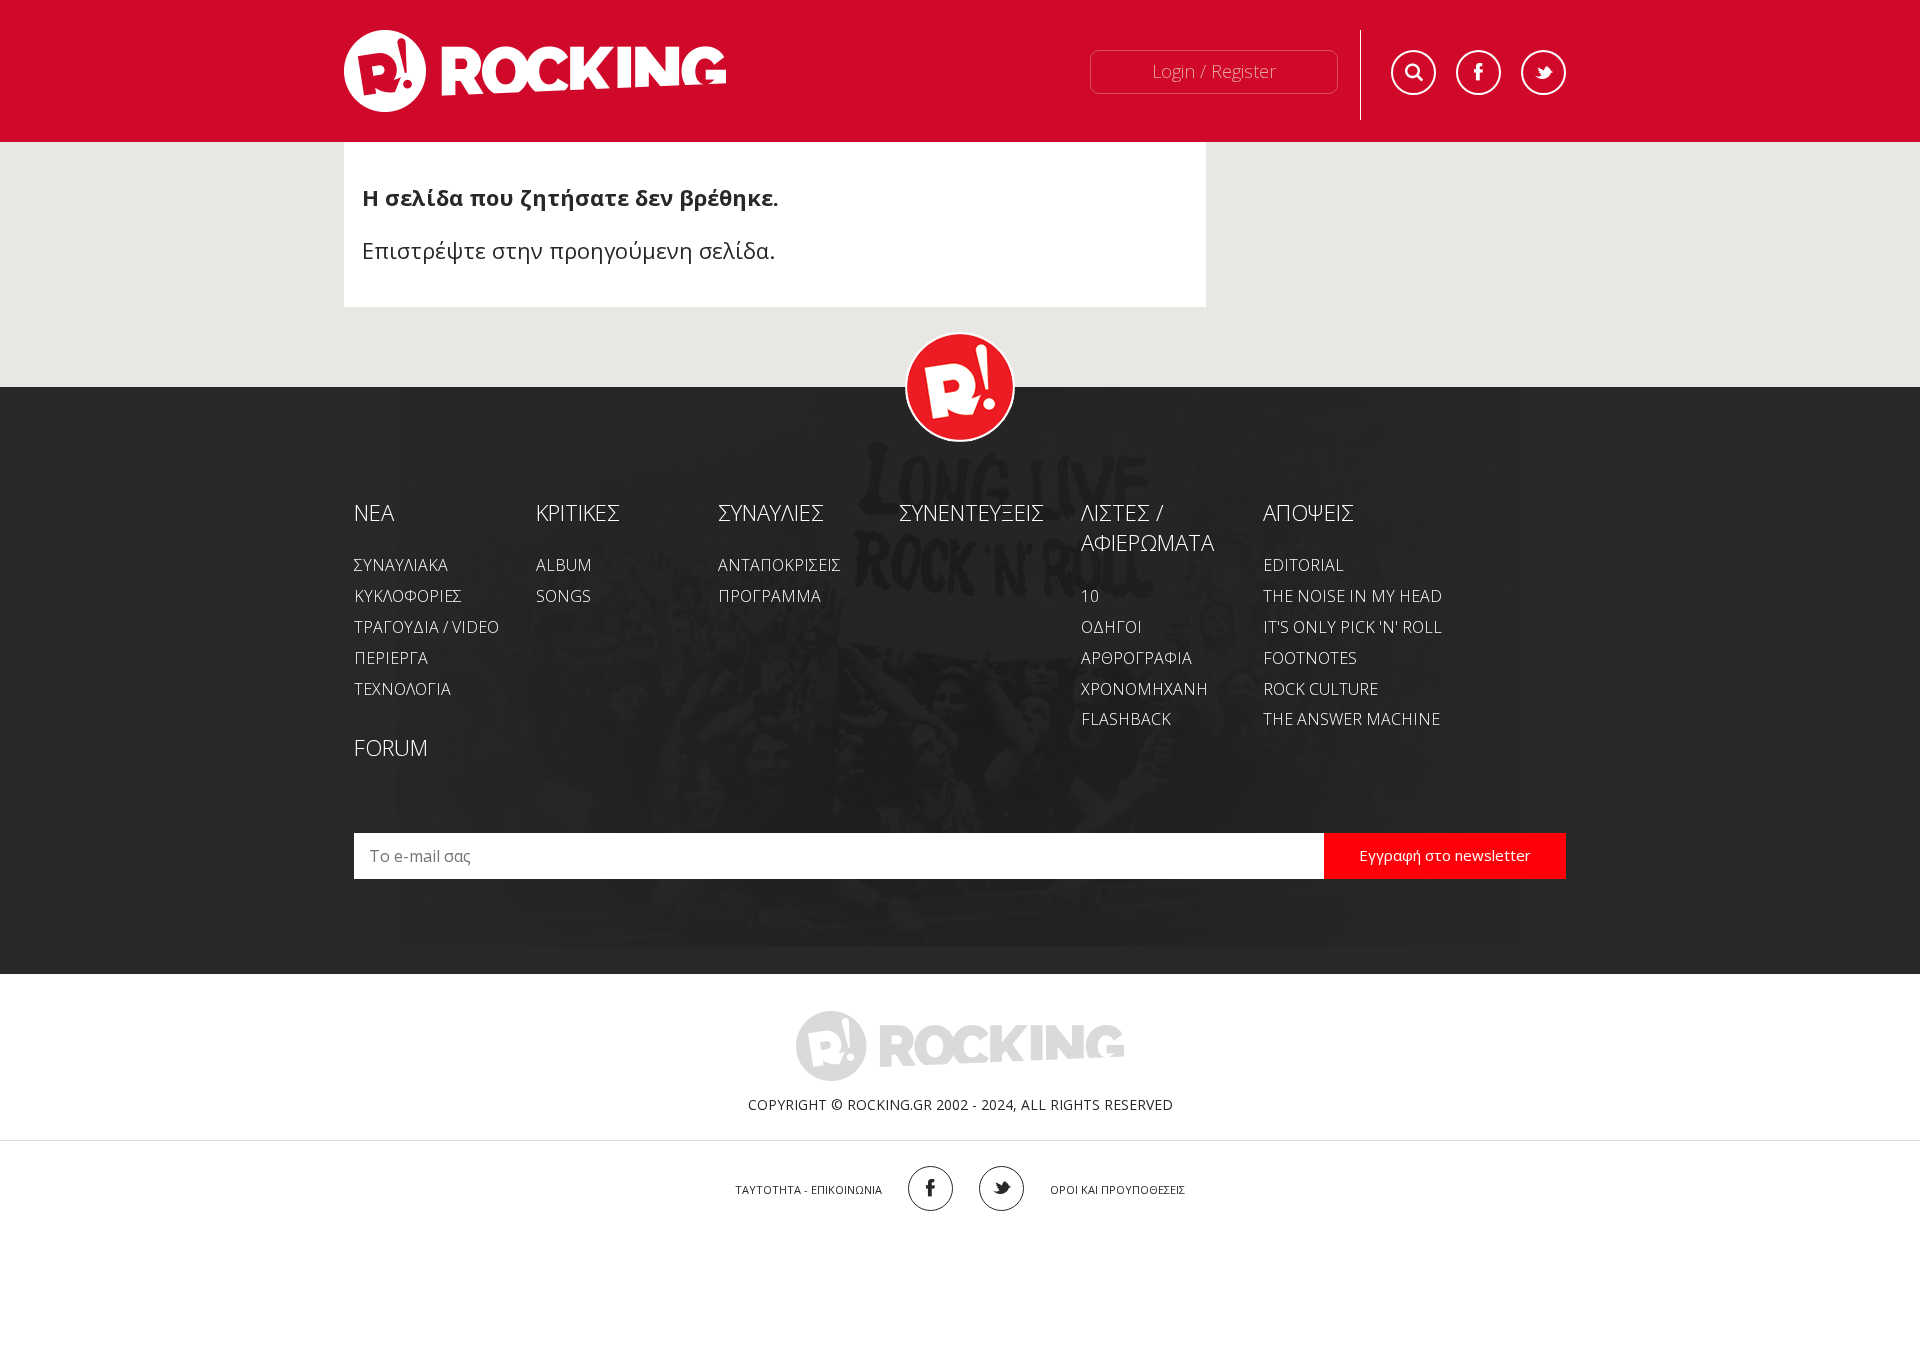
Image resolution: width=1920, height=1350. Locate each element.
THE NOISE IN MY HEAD (1352, 596)
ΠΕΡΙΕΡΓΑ (391, 658)
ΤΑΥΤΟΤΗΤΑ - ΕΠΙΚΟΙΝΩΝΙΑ (808, 1189)
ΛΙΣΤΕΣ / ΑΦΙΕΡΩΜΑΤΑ (1147, 527)
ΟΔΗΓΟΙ (1111, 627)
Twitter (1543, 72)
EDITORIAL (1303, 565)
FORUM (391, 747)
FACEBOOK (930, 1188)
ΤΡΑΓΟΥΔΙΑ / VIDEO (426, 627)
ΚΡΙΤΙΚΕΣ (578, 512)
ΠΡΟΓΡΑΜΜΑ (769, 596)
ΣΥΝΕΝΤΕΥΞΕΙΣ (971, 512)
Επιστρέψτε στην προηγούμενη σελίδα (565, 250)
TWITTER (1001, 1188)
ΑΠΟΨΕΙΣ (1308, 512)
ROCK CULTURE (1320, 689)
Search (1413, 72)
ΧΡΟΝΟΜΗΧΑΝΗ (1144, 689)
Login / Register (1214, 71)
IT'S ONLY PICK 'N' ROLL (1352, 627)
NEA (374, 512)
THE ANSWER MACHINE (1351, 719)
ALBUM (564, 565)
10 (1090, 596)
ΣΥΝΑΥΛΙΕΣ (771, 512)
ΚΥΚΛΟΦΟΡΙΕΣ (408, 596)
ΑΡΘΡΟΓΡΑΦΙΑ (1136, 658)
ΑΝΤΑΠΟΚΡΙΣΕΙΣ (779, 565)
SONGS (563, 596)
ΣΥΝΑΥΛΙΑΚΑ (401, 565)
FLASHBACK (1126, 719)
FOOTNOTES (1310, 658)
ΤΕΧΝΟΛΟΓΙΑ (402, 689)
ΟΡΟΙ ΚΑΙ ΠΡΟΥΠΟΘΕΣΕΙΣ (1117, 1189)
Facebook (1478, 72)
